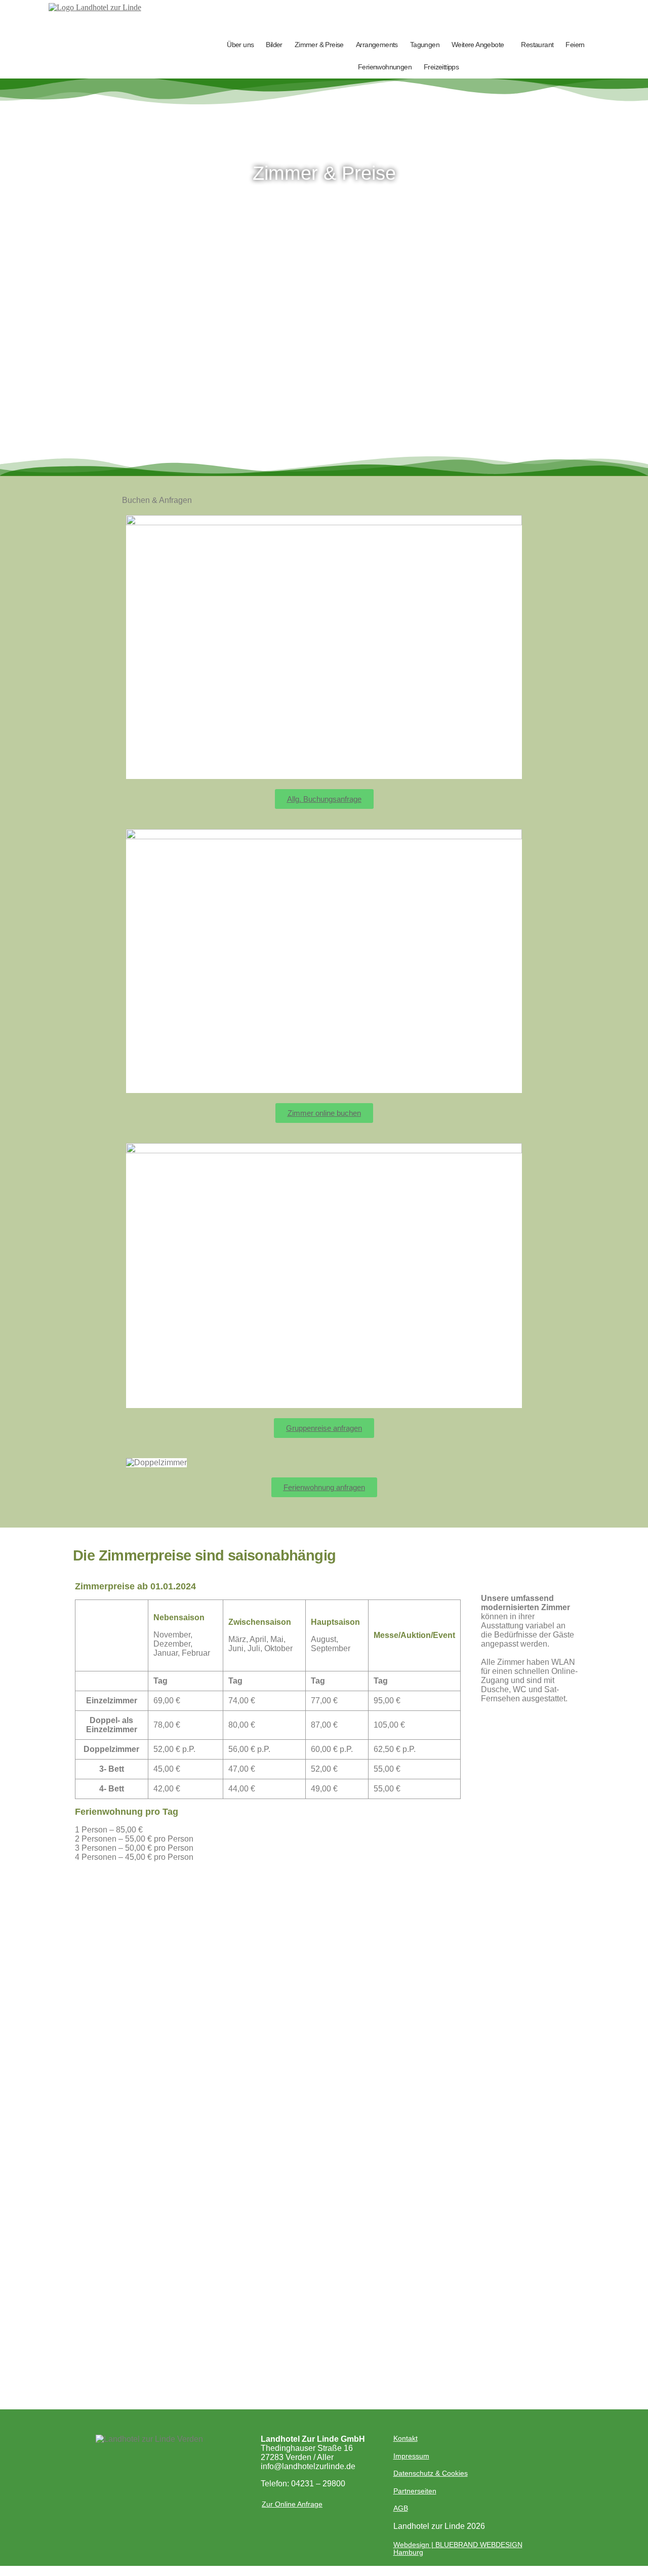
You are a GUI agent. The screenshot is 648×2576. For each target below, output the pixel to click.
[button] (480, 45)
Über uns (240, 45)
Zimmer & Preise (319, 45)
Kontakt (406, 2438)
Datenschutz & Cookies (431, 2473)
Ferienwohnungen (385, 67)
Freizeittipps (441, 67)
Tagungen (425, 45)
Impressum (411, 2456)
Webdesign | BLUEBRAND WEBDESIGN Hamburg (458, 2548)
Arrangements (377, 45)
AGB (401, 2508)
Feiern (575, 45)
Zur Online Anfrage (292, 2504)
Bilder (274, 45)
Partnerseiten (415, 2491)
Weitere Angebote (478, 45)
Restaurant (537, 45)
